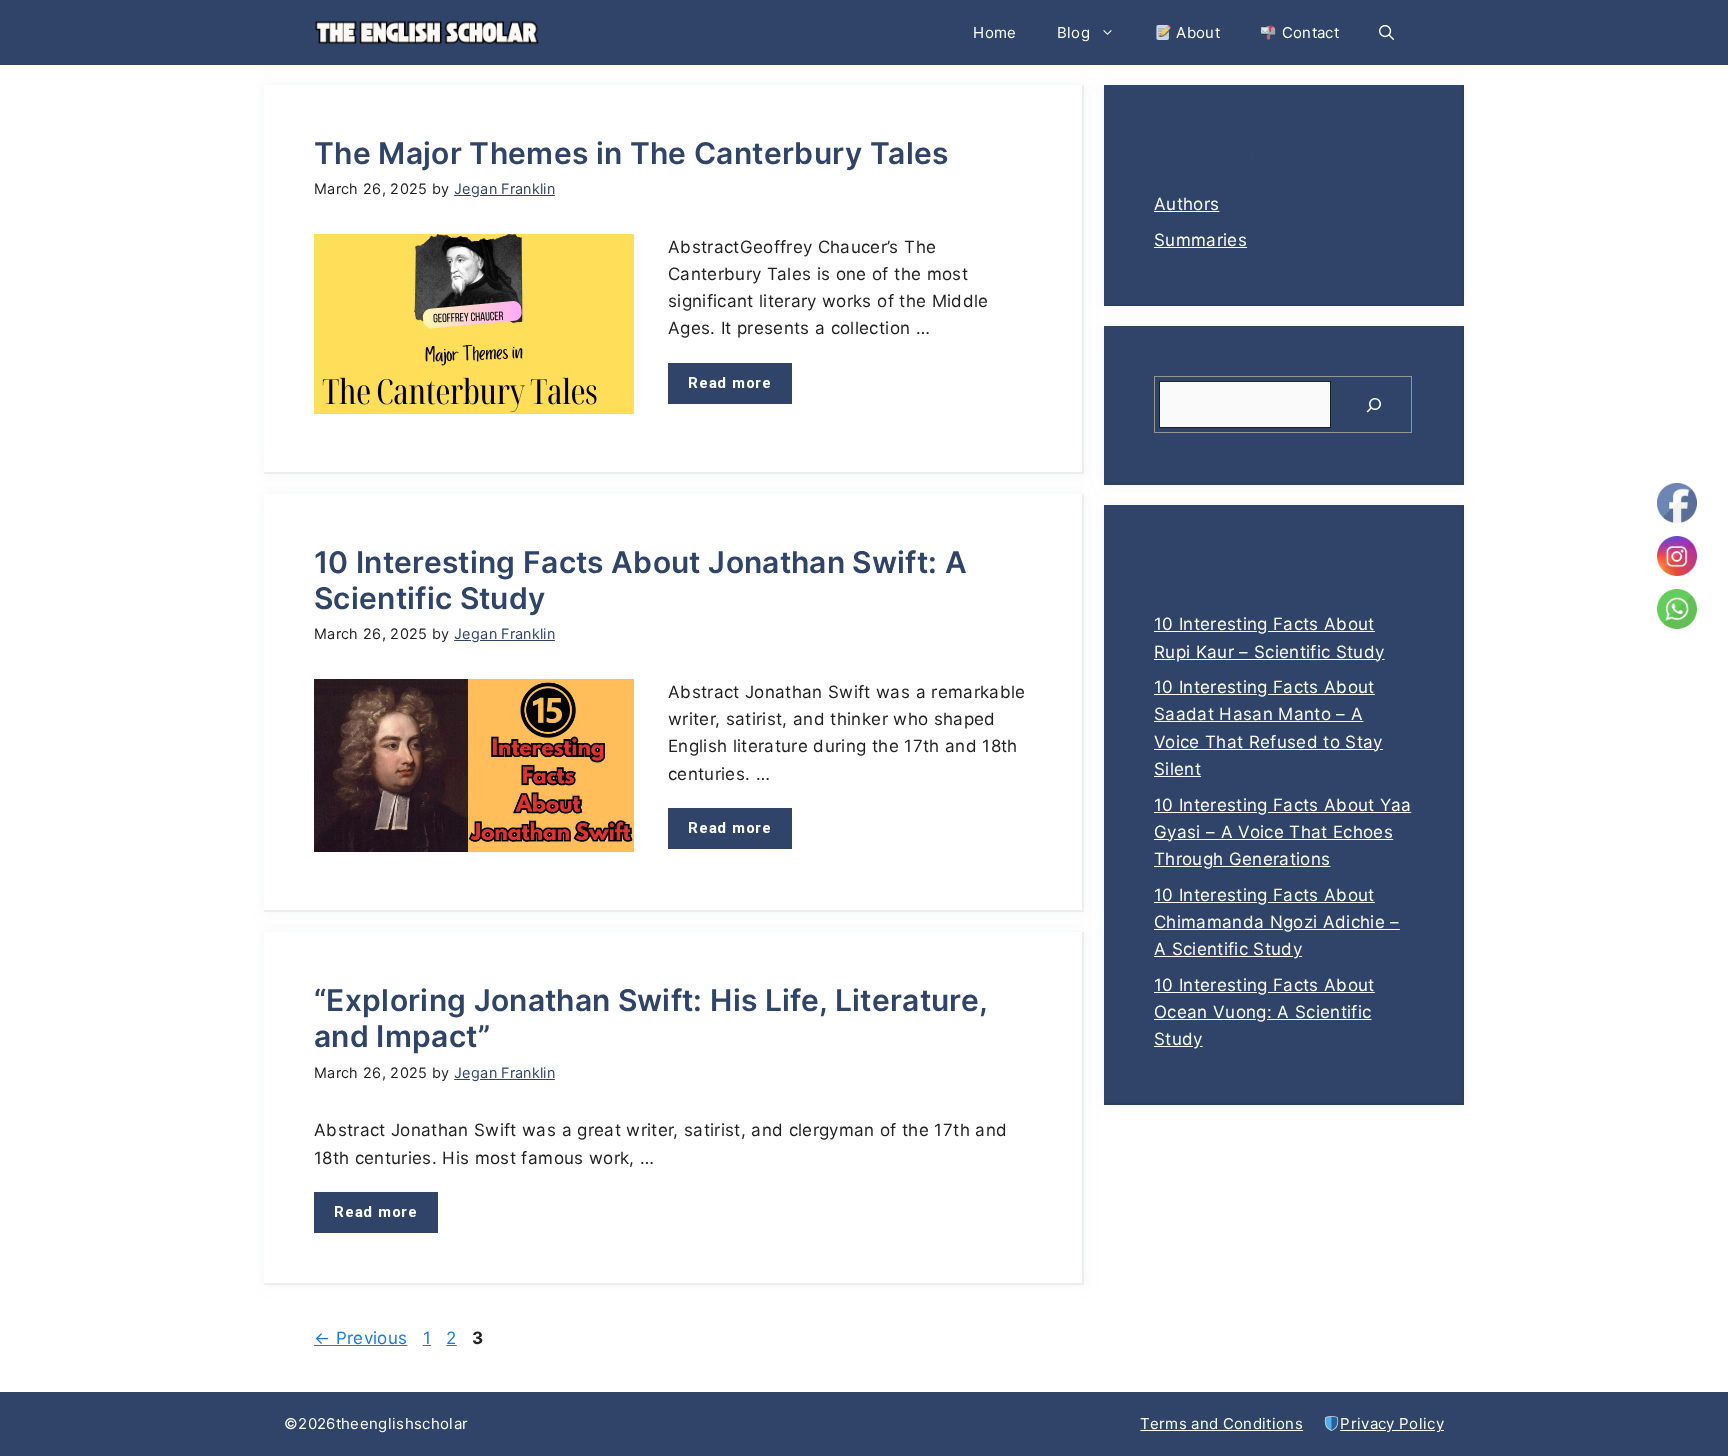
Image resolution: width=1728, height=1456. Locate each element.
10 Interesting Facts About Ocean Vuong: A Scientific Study (1264, 1012)
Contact (1308, 32)
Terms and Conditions (1221, 1423)
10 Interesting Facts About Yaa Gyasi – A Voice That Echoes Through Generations (1282, 832)
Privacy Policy (1392, 1423)
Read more (730, 383)
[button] (1386, 32)
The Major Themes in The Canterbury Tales (631, 153)
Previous (360, 1338)
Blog (1073, 32)
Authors (1186, 204)
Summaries (1200, 240)
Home (994, 32)
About (1196, 32)
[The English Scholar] (426, 32)
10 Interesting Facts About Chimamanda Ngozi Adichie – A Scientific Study (1277, 922)
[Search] (1374, 405)
